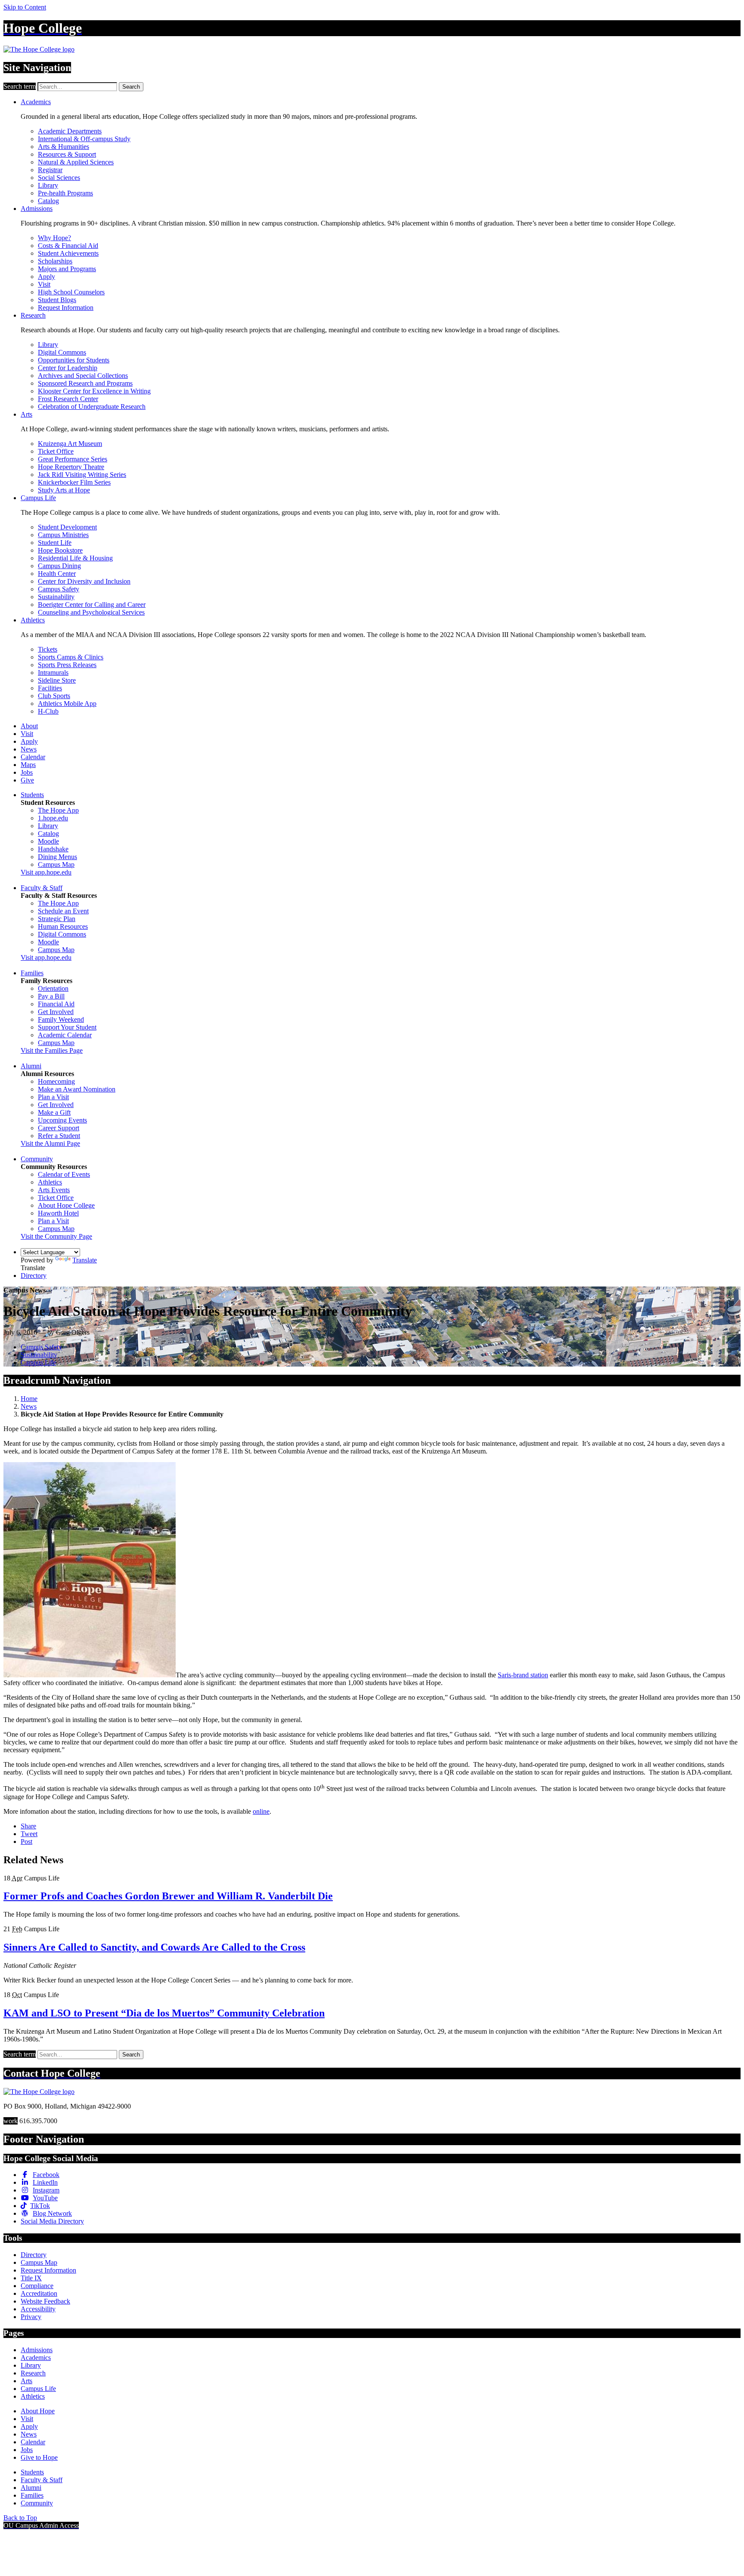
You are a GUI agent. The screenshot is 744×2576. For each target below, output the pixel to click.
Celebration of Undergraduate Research (92, 407)
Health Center (57, 574)
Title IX (31, 2278)
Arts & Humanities (64, 147)
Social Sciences (59, 178)
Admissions (37, 209)
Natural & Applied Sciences (76, 162)
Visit (44, 284)
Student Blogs (57, 300)
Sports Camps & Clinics (71, 657)
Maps (28, 765)
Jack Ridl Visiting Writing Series (82, 475)
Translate (85, 1260)
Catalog (48, 201)
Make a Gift (54, 1112)
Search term (20, 86)
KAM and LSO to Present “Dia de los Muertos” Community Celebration (164, 2013)
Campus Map (56, 864)
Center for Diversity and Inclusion (84, 581)
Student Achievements (68, 253)
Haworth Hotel (58, 1213)
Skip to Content (25, 7)
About (29, 726)
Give (27, 780)
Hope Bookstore (60, 550)
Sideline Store (57, 680)
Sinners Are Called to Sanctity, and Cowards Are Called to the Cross (154, 1947)
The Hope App (58, 810)
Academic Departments (70, 131)
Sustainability (56, 597)
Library (48, 185)
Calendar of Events (64, 1174)
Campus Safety (59, 589)
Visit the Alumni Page (50, 1143)
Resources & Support (67, 154)
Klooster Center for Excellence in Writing (94, 391)
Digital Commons (62, 352)
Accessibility (38, 2309)
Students (32, 795)
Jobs (27, 772)
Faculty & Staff (42, 888)
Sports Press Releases (67, 665)
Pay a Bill (51, 996)
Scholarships (55, 261)
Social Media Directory (52, 2221)
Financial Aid (56, 1004)
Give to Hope (39, 2457)
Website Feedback (45, 2301)
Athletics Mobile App (67, 704)
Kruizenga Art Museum (70, 444)
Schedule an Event (63, 911)
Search (131, 87)
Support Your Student (67, 1027)
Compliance (37, 2286)
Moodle (48, 841)
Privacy (31, 2317)
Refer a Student (59, 1136)
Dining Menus (57, 857)
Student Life (55, 543)
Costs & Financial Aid (68, 246)
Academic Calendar (65, 1035)
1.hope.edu (53, 818)
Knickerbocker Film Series (74, 482)
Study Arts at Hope (64, 490)
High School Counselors (71, 292)
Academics (36, 102)
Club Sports (54, 696)
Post (26, 1842)
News (29, 749)
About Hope (38, 2411)
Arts (26, 414)
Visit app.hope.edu (46, 872)
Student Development (67, 527)
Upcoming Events (62, 1120)
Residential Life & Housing (75, 558)
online (261, 1811)
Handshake (53, 849)
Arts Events (54, 1190)
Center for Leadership (68, 368)
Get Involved (56, 1012)
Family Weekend (61, 1019)
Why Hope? (54, 238)
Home (29, 1399)
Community (37, 1159)
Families (32, 973)
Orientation (53, 988)
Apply (46, 277)
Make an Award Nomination (77, 1089)
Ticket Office (56, 451)
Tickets (48, 649)
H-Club (48, 711)
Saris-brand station (523, 1675)
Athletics (33, 620)
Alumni (31, 1066)
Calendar (33, 757)
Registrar (50, 170)
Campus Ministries (63, 535)
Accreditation (39, 2293)
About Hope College (66, 1205)
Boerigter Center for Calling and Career (92, 605)
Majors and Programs (67, 269)
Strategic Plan (57, 919)
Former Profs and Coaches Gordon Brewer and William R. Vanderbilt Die (168, 1896)
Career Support (59, 1128)
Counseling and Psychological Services (91, 612)
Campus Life (38, 498)
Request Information (66, 308)
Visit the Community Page (56, 1236)
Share (28, 1826)
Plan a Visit (53, 1097)
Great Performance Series (73, 459)
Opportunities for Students (74, 360)
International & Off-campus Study (84, 139)
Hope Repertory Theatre (71, 467)
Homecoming (56, 1081)
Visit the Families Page (52, 1050)
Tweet (29, 1834)
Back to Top (20, 2518)
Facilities (50, 688)
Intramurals (53, 673)
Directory (34, 1276)
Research (33, 315)
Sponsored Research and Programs (85, 383)
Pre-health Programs (65, 193)
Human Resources (63, 926)
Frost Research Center (68, 399)
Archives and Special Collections (83, 376)
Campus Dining (59, 566)
